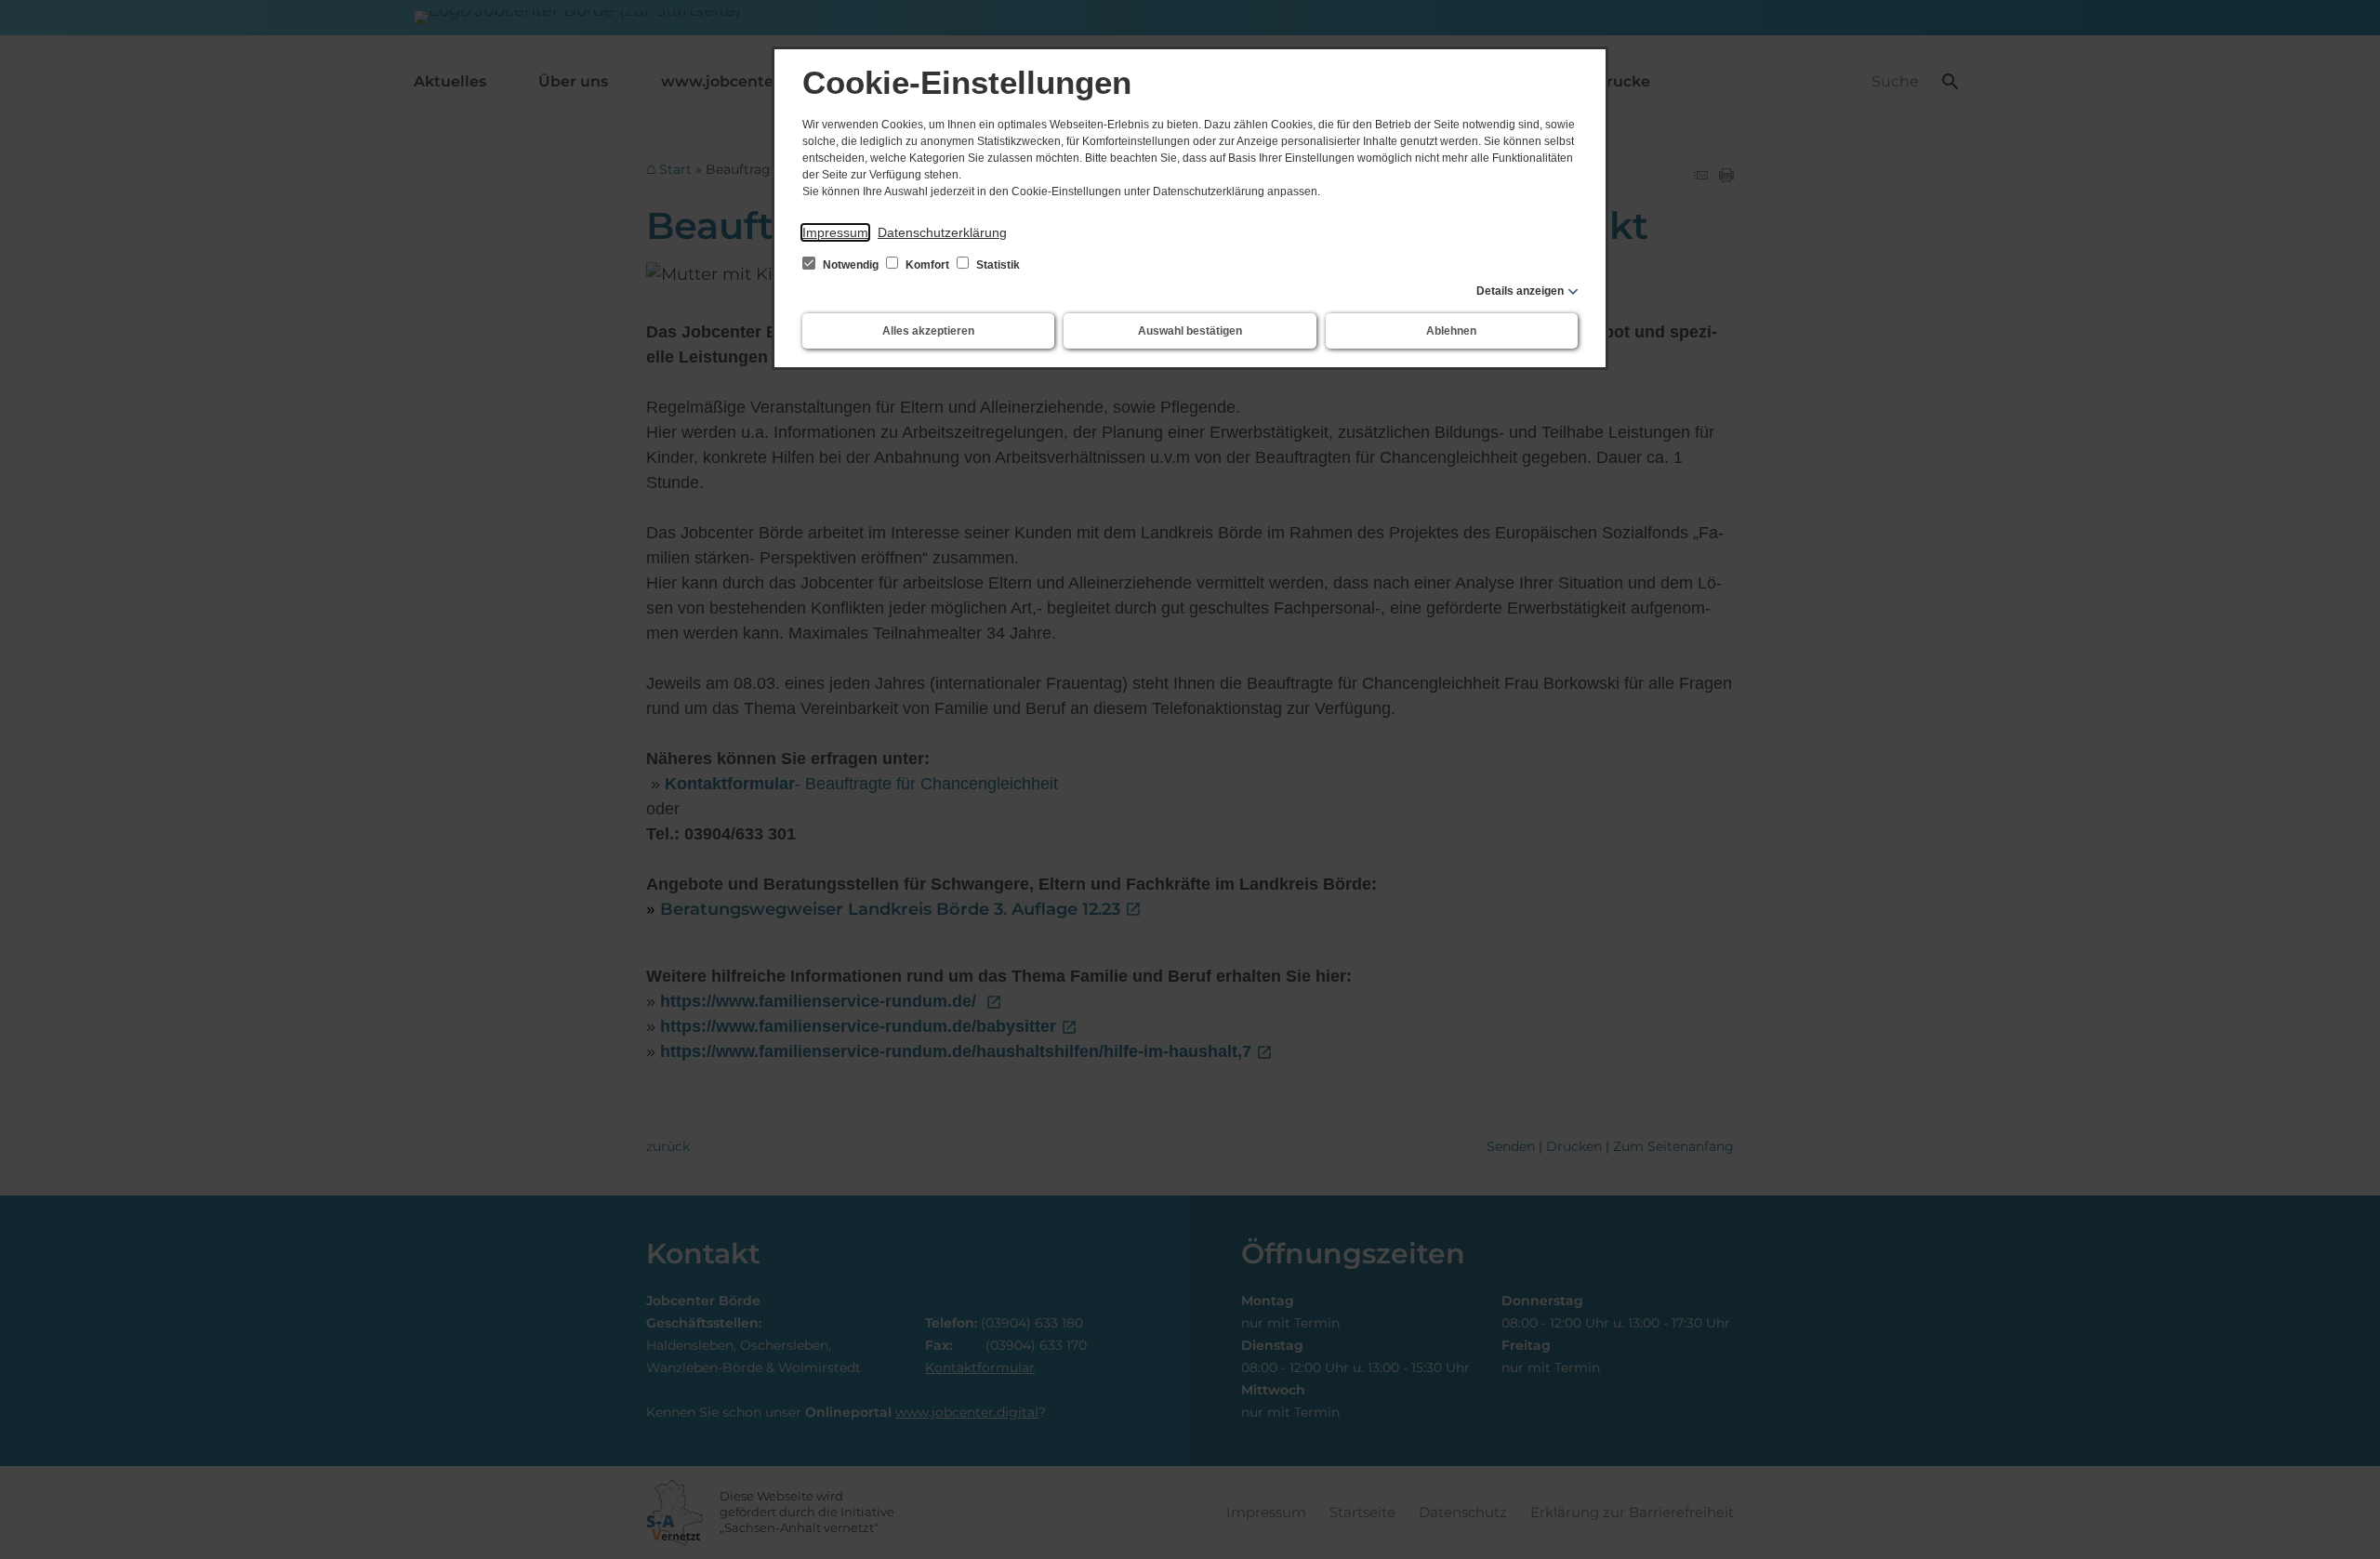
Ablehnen (1451, 331)
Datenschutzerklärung (942, 232)
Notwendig (851, 265)
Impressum (835, 232)
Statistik (997, 265)
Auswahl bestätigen (1190, 331)
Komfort (927, 265)
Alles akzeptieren (928, 331)
